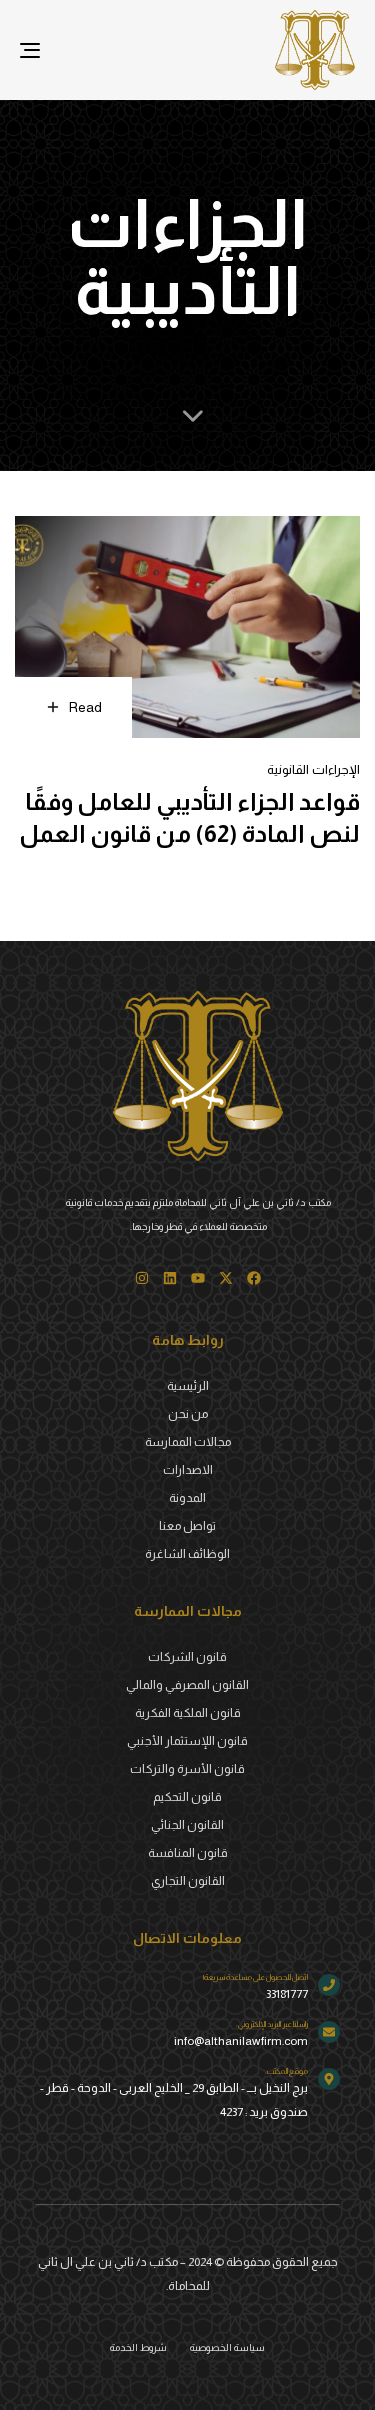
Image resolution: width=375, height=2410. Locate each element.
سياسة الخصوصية (227, 2347)
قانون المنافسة (188, 1853)
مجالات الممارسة (188, 1442)
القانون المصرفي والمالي (187, 1685)
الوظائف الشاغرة (187, 1554)
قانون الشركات (187, 1657)
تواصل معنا (187, 1526)
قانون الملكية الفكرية (188, 1713)
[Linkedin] (170, 1278)
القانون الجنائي (187, 1825)
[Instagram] (142, 1278)
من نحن (188, 1414)
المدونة (187, 1498)
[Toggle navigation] (76, 50)
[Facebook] (254, 1278)
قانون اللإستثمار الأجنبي (187, 1741)
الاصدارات (188, 1470)
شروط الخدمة (138, 2347)
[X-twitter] (226, 1278)
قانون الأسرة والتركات (187, 1769)
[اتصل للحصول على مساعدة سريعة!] (187, 1990)
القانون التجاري (188, 1881)
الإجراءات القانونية (313, 769)
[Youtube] (198, 1278)
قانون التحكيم (187, 1797)
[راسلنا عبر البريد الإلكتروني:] (187, 2037)
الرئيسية (188, 1386)
